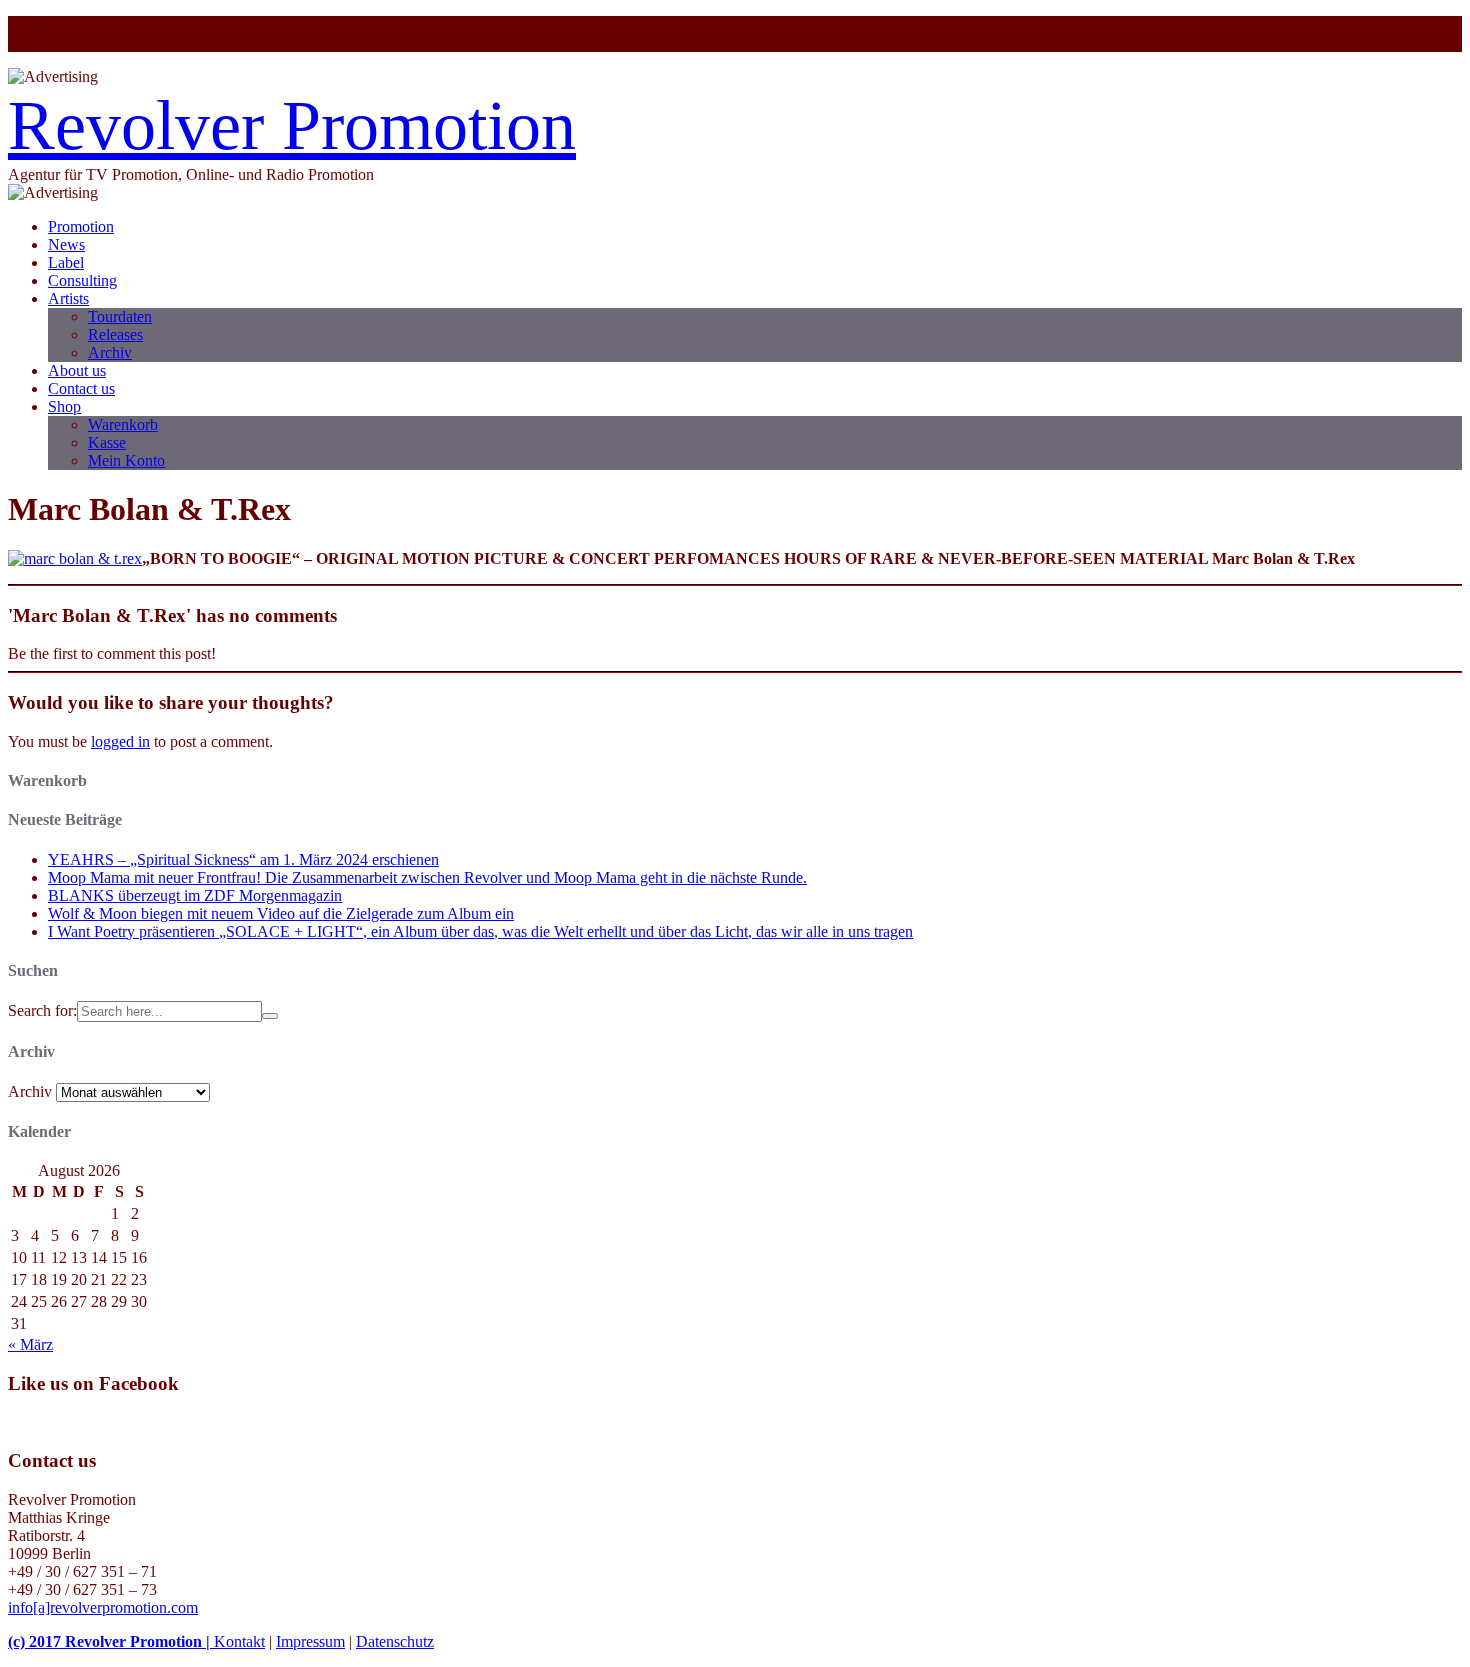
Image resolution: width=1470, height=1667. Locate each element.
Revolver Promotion (292, 125)
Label (66, 262)
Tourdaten (120, 316)
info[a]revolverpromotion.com (103, 1607)
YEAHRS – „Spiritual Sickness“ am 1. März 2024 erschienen (243, 859)
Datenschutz (395, 1641)
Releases (115, 334)
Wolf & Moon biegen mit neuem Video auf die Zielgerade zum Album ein (281, 913)
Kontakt (239, 1641)
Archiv (110, 352)
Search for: (42, 1010)
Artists (68, 298)
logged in (120, 741)
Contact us (81, 388)
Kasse (107, 442)
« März (30, 1344)
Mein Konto (126, 460)
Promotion (81, 226)
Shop (64, 406)
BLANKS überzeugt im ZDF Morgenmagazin (195, 895)
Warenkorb (123, 424)
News (66, 244)
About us (77, 370)
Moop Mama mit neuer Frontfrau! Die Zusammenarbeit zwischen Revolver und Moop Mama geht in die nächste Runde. (427, 877)
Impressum (310, 1641)
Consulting (82, 280)
